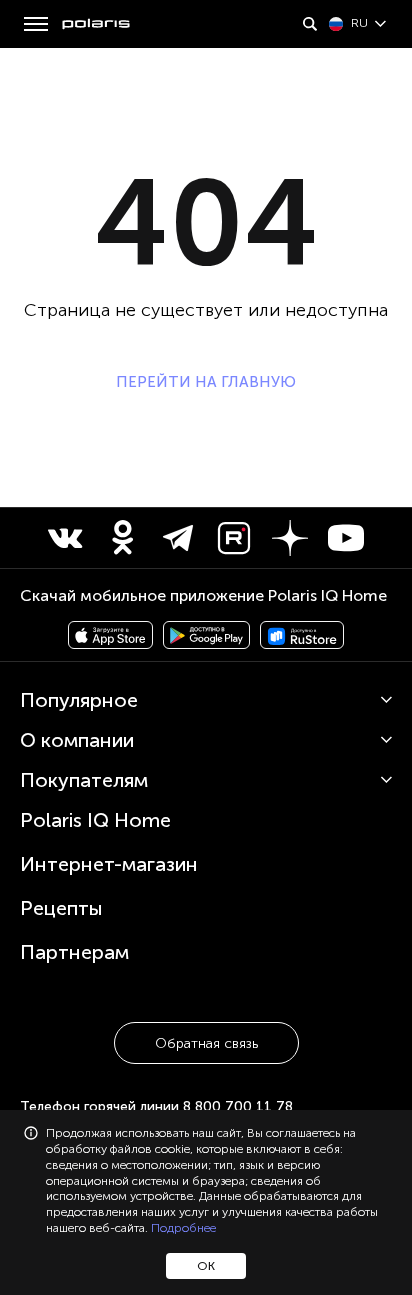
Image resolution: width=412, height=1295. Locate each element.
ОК (206, 1266)
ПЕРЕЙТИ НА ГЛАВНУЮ (206, 382)
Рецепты (61, 908)
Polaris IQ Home (95, 820)
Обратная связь (206, 1043)
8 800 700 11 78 (238, 1106)
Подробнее (183, 1228)
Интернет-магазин (109, 864)
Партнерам (74, 952)
